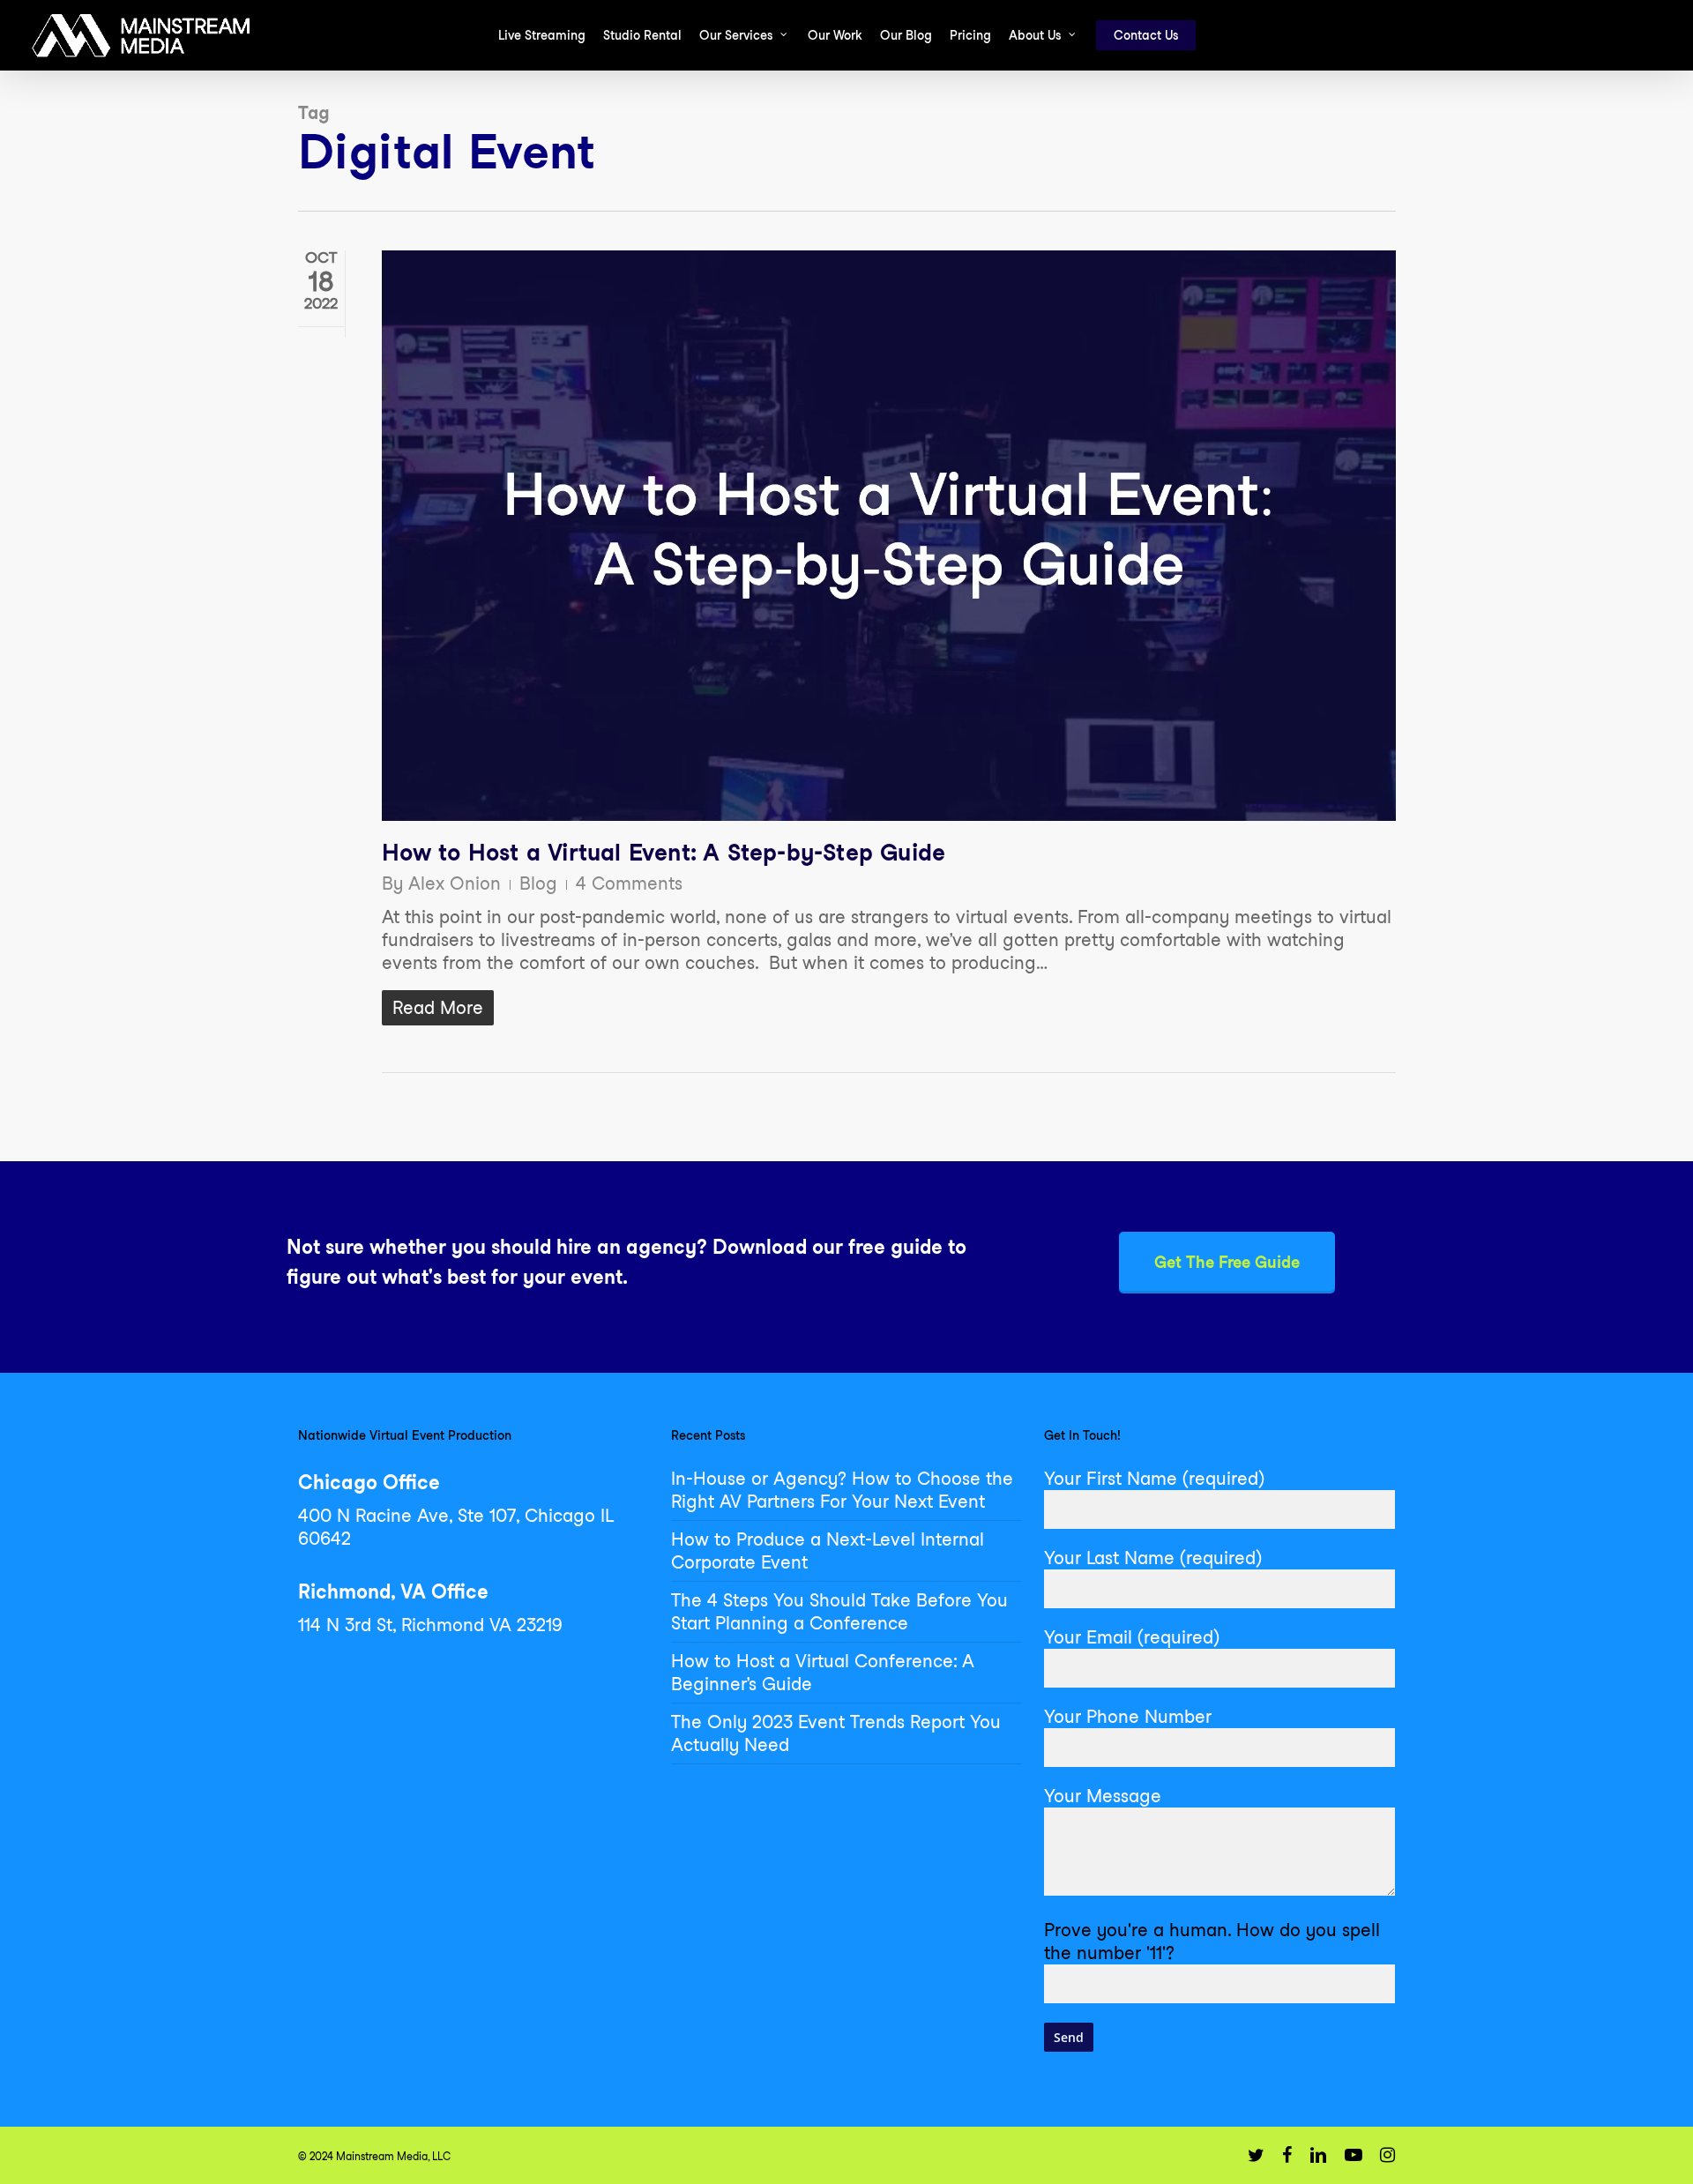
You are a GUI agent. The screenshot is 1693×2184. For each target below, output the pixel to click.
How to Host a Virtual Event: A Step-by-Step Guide (664, 852)
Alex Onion (455, 883)
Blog (538, 883)
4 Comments (629, 883)
